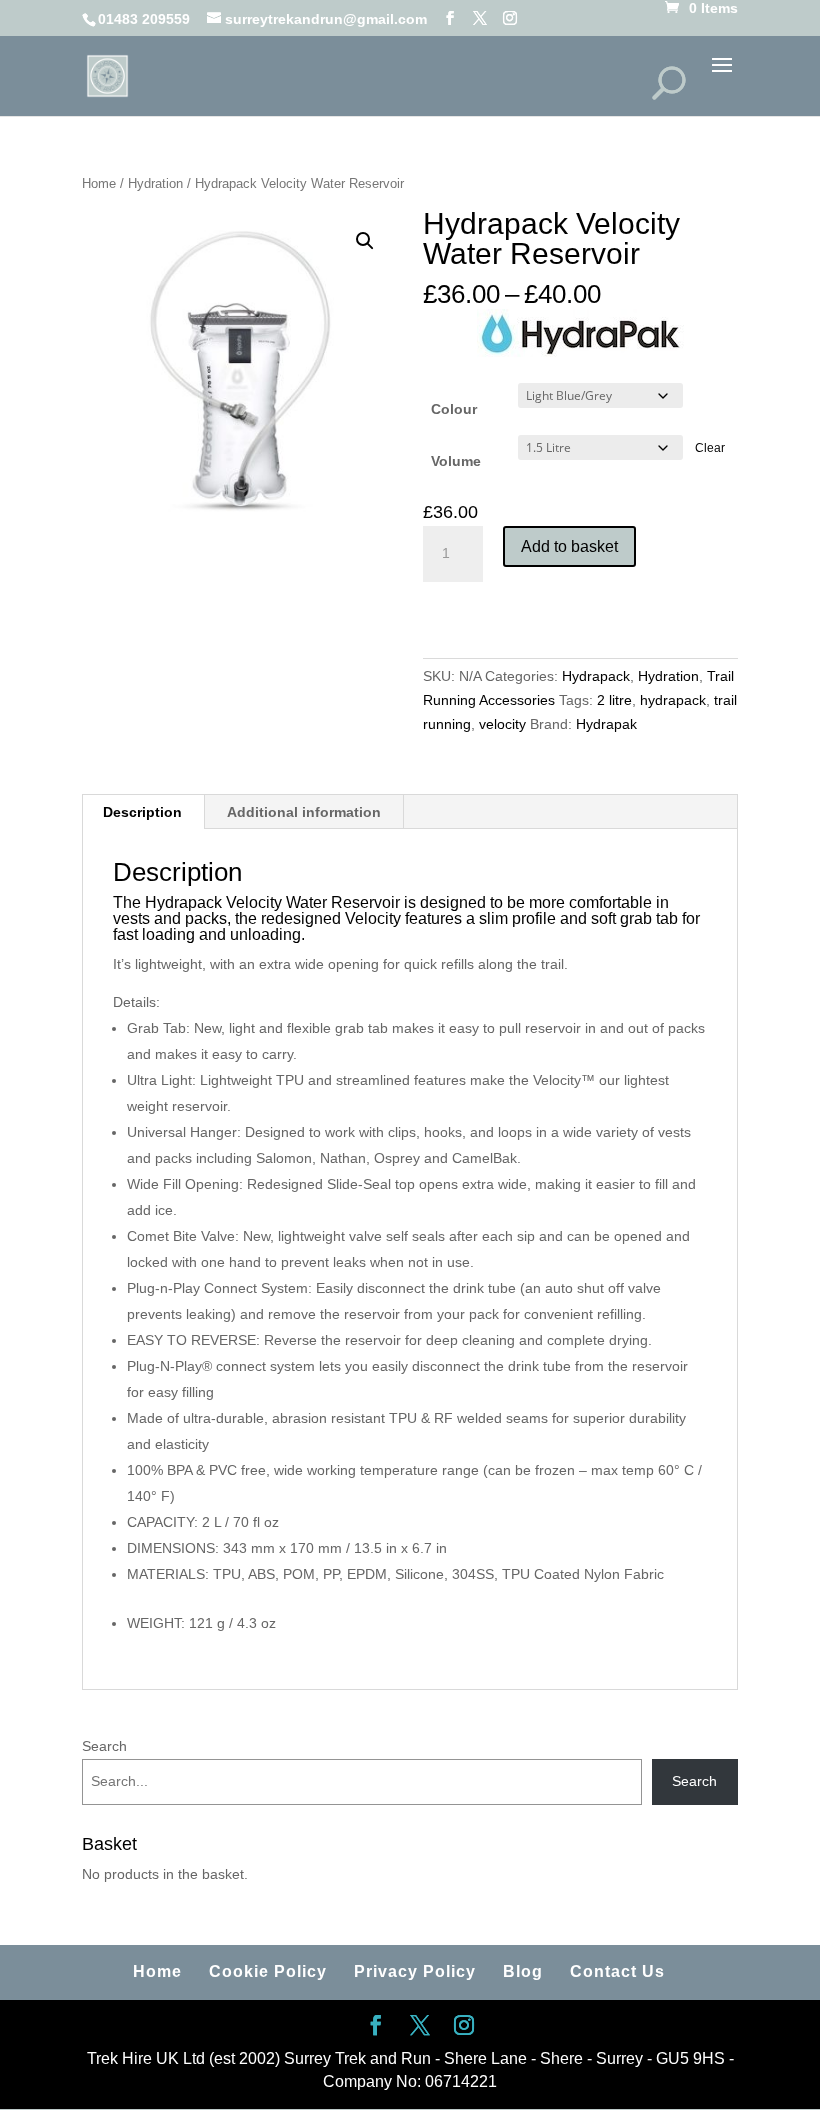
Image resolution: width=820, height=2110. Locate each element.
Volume (456, 461)
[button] (365, 241)
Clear (710, 447)
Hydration (155, 183)
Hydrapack (596, 676)
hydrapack (673, 700)
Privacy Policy (415, 1971)
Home (99, 183)
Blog (523, 1971)
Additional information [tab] (304, 812)
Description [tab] (142, 812)
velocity (502, 724)
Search (104, 1746)
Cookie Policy (268, 1971)
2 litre (614, 700)
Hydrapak (606, 724)
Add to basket (569, 546)
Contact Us (617, 1971)
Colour (454, 409)
